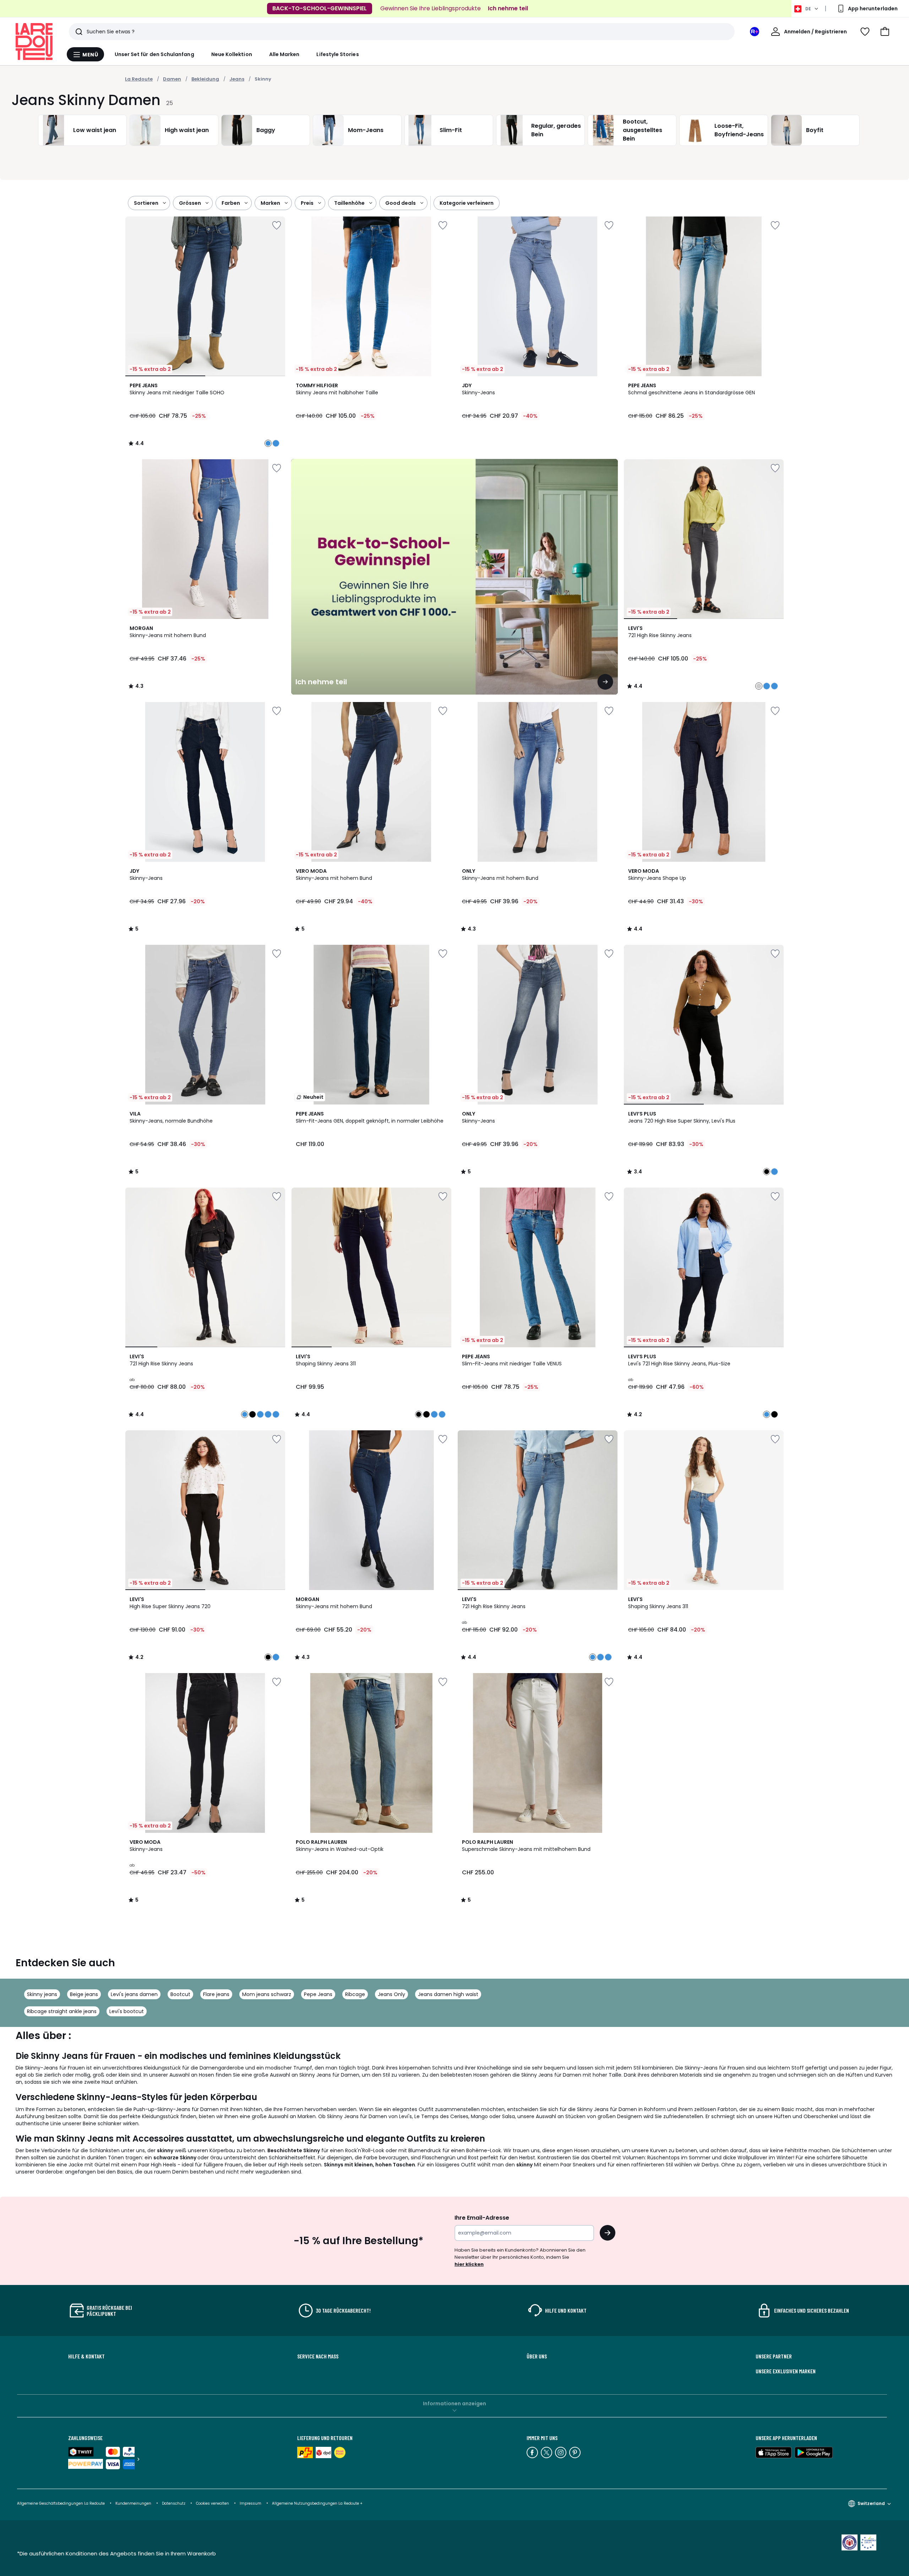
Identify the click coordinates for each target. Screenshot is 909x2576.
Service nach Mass (318, 2356)
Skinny (263, 79)
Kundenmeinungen (133, 2503)
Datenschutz (174, 2503)
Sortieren (146, 203)
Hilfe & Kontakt (86, 2356)
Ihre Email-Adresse (482, 2218)
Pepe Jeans (318, 1994)
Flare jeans (216, 1994)
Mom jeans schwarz (267, 1994)
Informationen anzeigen (454, 2404)
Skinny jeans (42, 1994)
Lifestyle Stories (338, 54)
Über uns (537, 2356)
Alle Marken (284, 54)
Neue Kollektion (232, 54)
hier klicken (469, 2264)
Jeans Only (391, 1994)
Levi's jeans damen (134, 1994)
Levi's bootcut (127, 2011)
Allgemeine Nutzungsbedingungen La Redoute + (317, 2503)
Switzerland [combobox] (871, 2503)
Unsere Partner (774, 2356)
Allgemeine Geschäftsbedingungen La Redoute (61, 2503)
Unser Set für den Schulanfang (154, 54)
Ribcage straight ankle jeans (62, 2011)
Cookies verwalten (213, 2503)
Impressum (251, 2503)
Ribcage (355, 1994)
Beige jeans (84, 1994)
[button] (885, 32)
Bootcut (180, 1994)
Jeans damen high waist (448, 1994)
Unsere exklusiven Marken (786, 2371)
